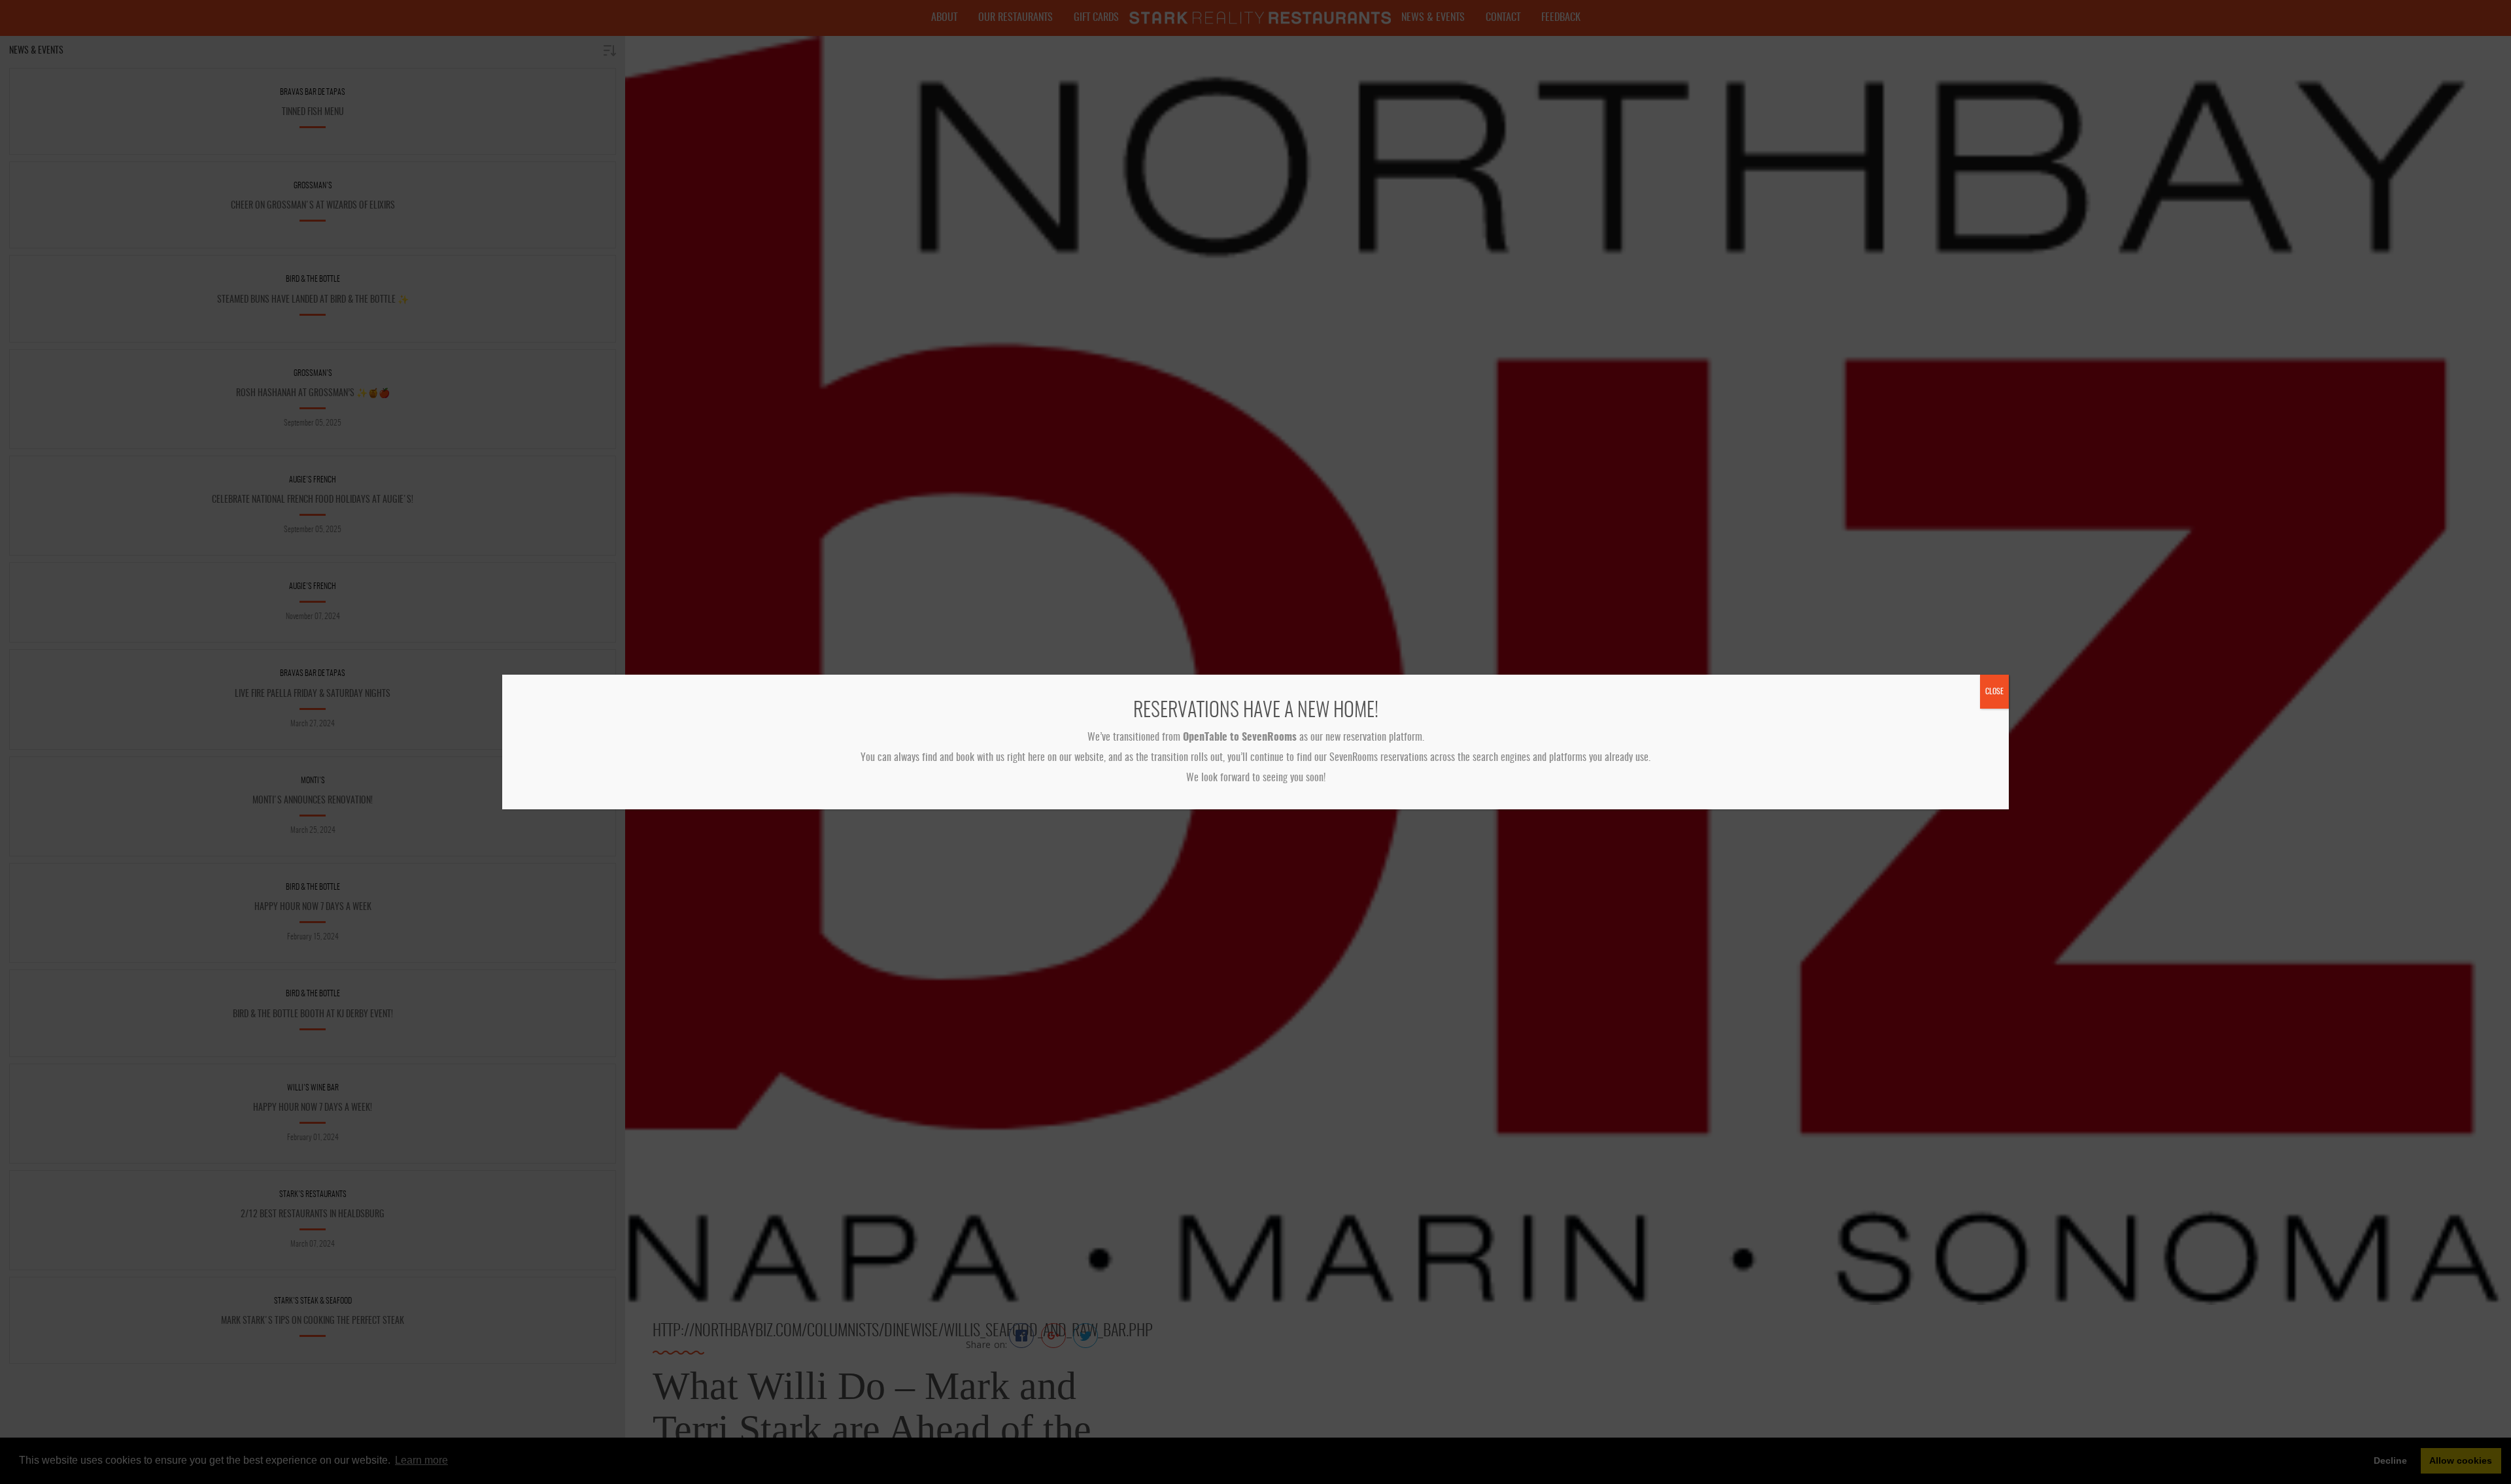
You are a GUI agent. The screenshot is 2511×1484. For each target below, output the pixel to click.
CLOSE (1994, 692)
